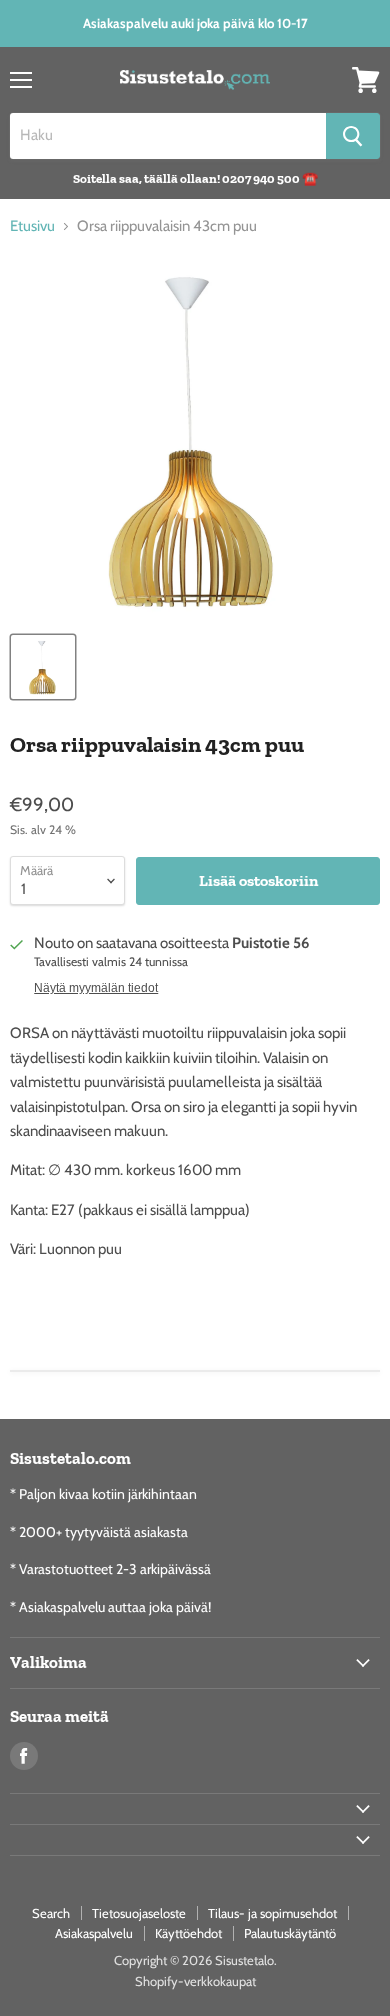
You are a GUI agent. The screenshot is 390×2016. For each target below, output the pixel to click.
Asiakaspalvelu (94, 1933)
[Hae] (353, 136)
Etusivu (32, 226)
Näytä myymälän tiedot (96, 988)
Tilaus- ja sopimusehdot (272, 1913)
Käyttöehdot (188, 1933)
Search (51, 1913)
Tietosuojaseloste (139, 1913)
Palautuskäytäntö (290, 1933)
